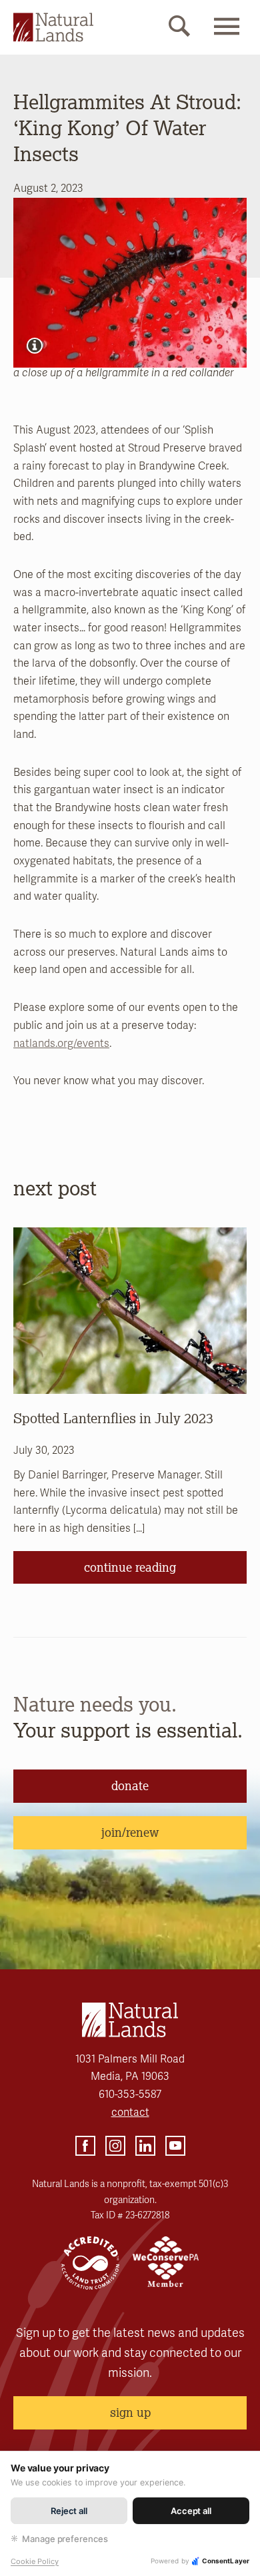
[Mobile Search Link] (179, 29)
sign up (130, 2412)
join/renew (130, 1832)
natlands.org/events (61, 1044)
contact (130, 2112)
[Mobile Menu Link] (227, 38)
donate (130, 1785)
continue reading (130, 1567)
